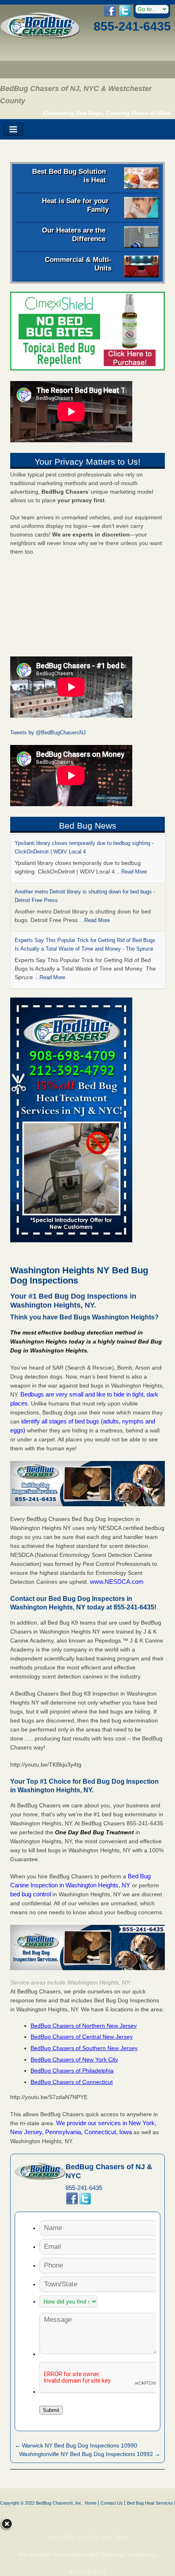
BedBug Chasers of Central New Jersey (82, 2037)
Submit (51, 2410)
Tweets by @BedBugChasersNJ (48, 733)
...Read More (132, 872)
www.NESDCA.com (117, 1582)
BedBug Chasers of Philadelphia (72, 2071)
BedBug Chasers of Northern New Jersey (84, 2026)
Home (91, 2503)
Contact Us (112, 2503)
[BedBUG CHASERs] (40, 37)
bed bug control (31, 1894)
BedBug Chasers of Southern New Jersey (84, 2048)
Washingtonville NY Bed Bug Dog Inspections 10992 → (90, 2454)
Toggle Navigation (13, 130)
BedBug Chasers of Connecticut (72, 2082)
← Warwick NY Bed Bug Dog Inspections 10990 (76, 2445)
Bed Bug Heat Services (150, 2503)
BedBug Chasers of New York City (74, 2059)
